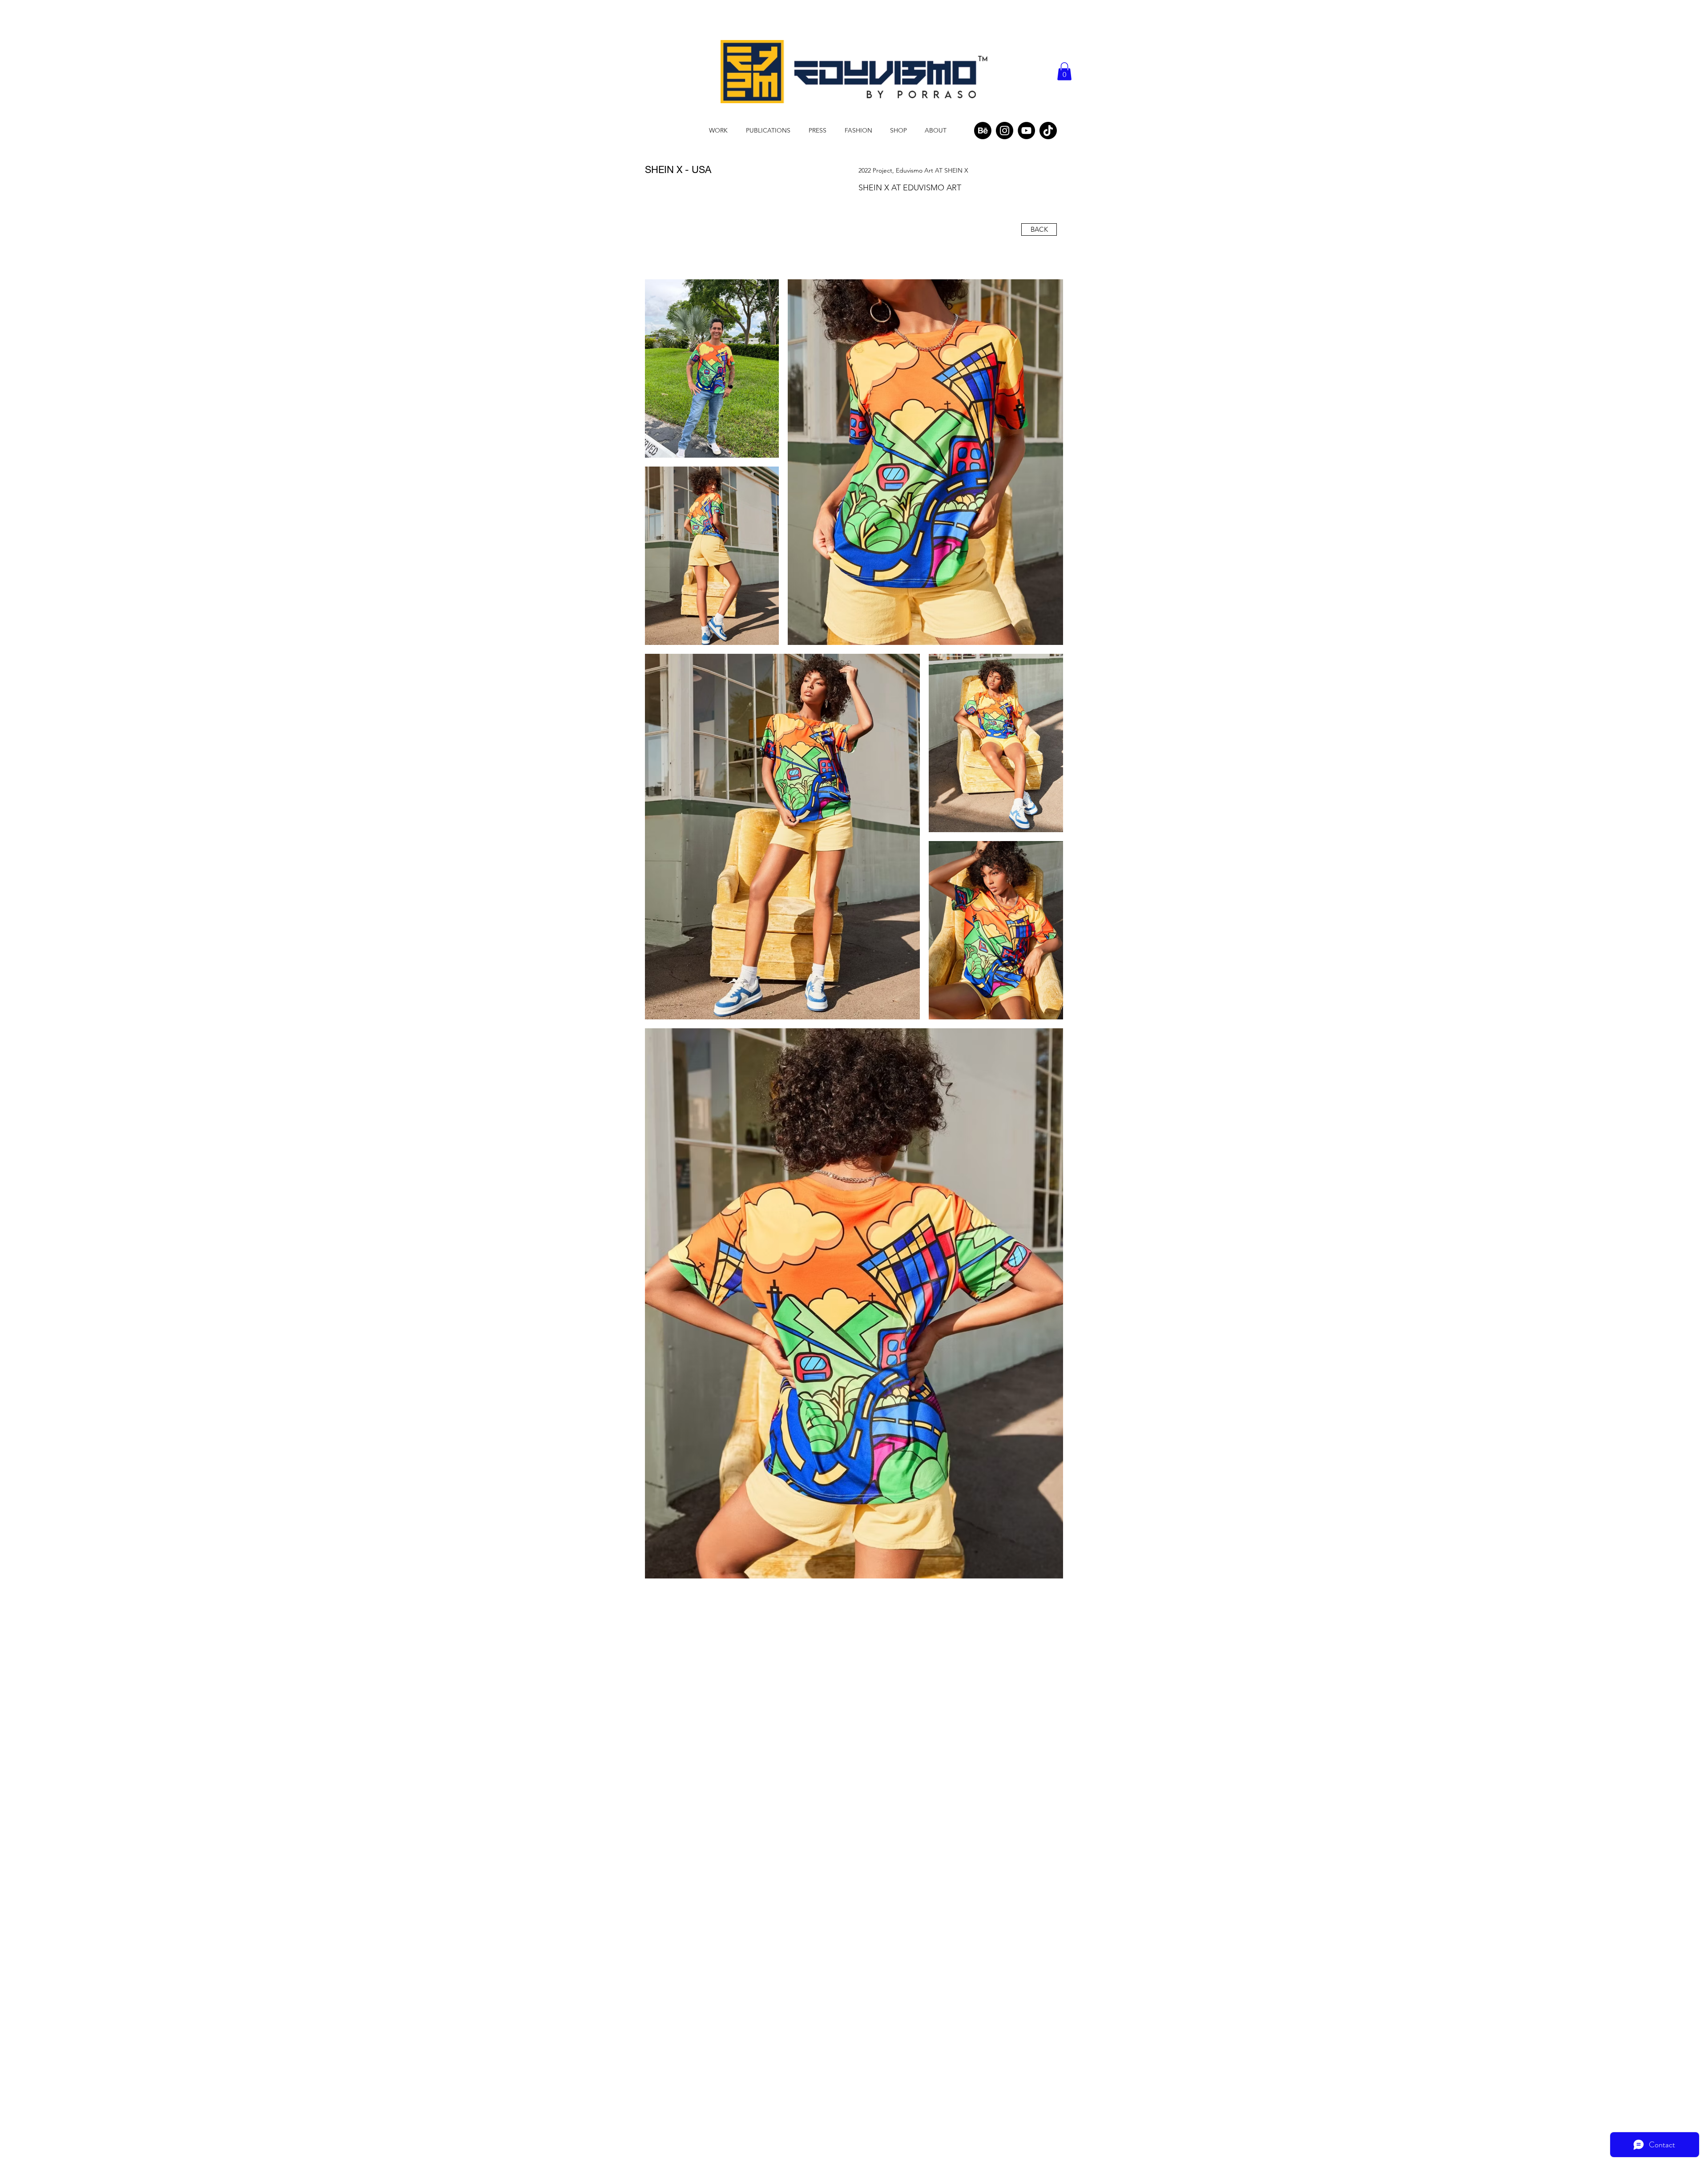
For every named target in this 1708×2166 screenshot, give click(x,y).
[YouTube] (1026, 131)
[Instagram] (1005, 131)
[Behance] (983, 131)
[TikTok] (1048, 131)
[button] (1064, 71)
